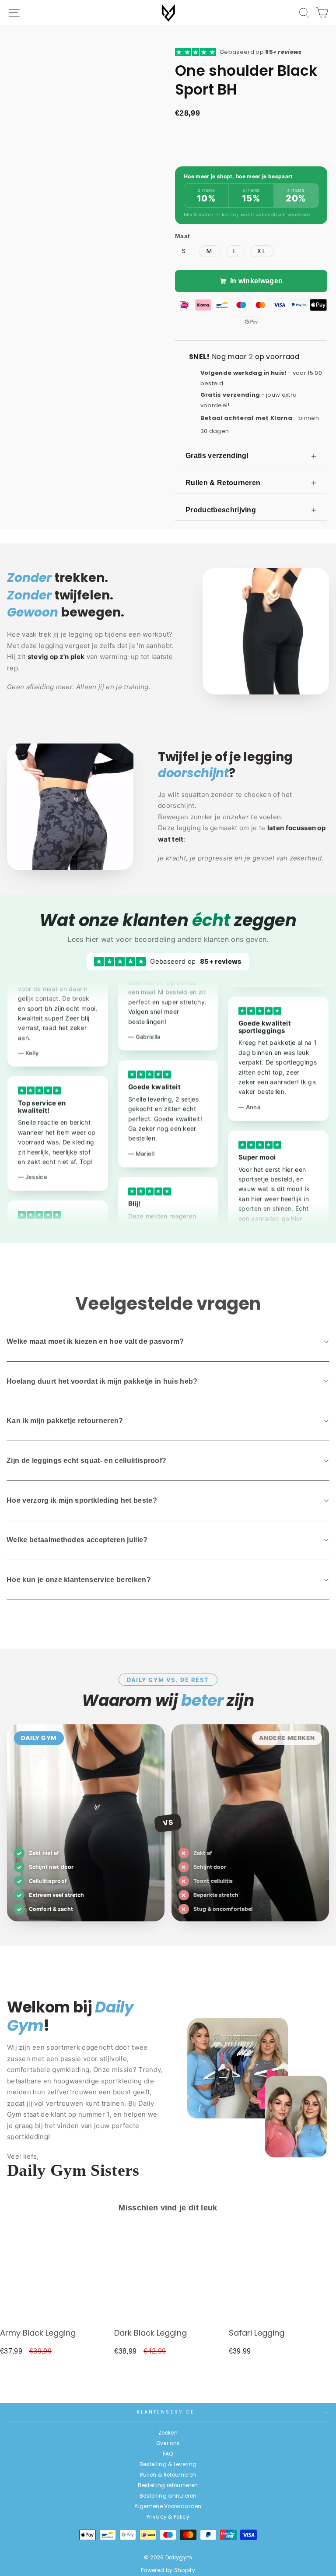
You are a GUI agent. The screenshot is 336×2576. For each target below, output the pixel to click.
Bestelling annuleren (168, 2496)
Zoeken (168, 2433)
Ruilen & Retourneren (168, 2475)
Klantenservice (166, 2412)
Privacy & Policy (168, 2517)
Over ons (168, 2443)
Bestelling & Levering (168, 2464)
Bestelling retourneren (168, 2485)
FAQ (168, 2454)
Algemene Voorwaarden (168, 2506)
